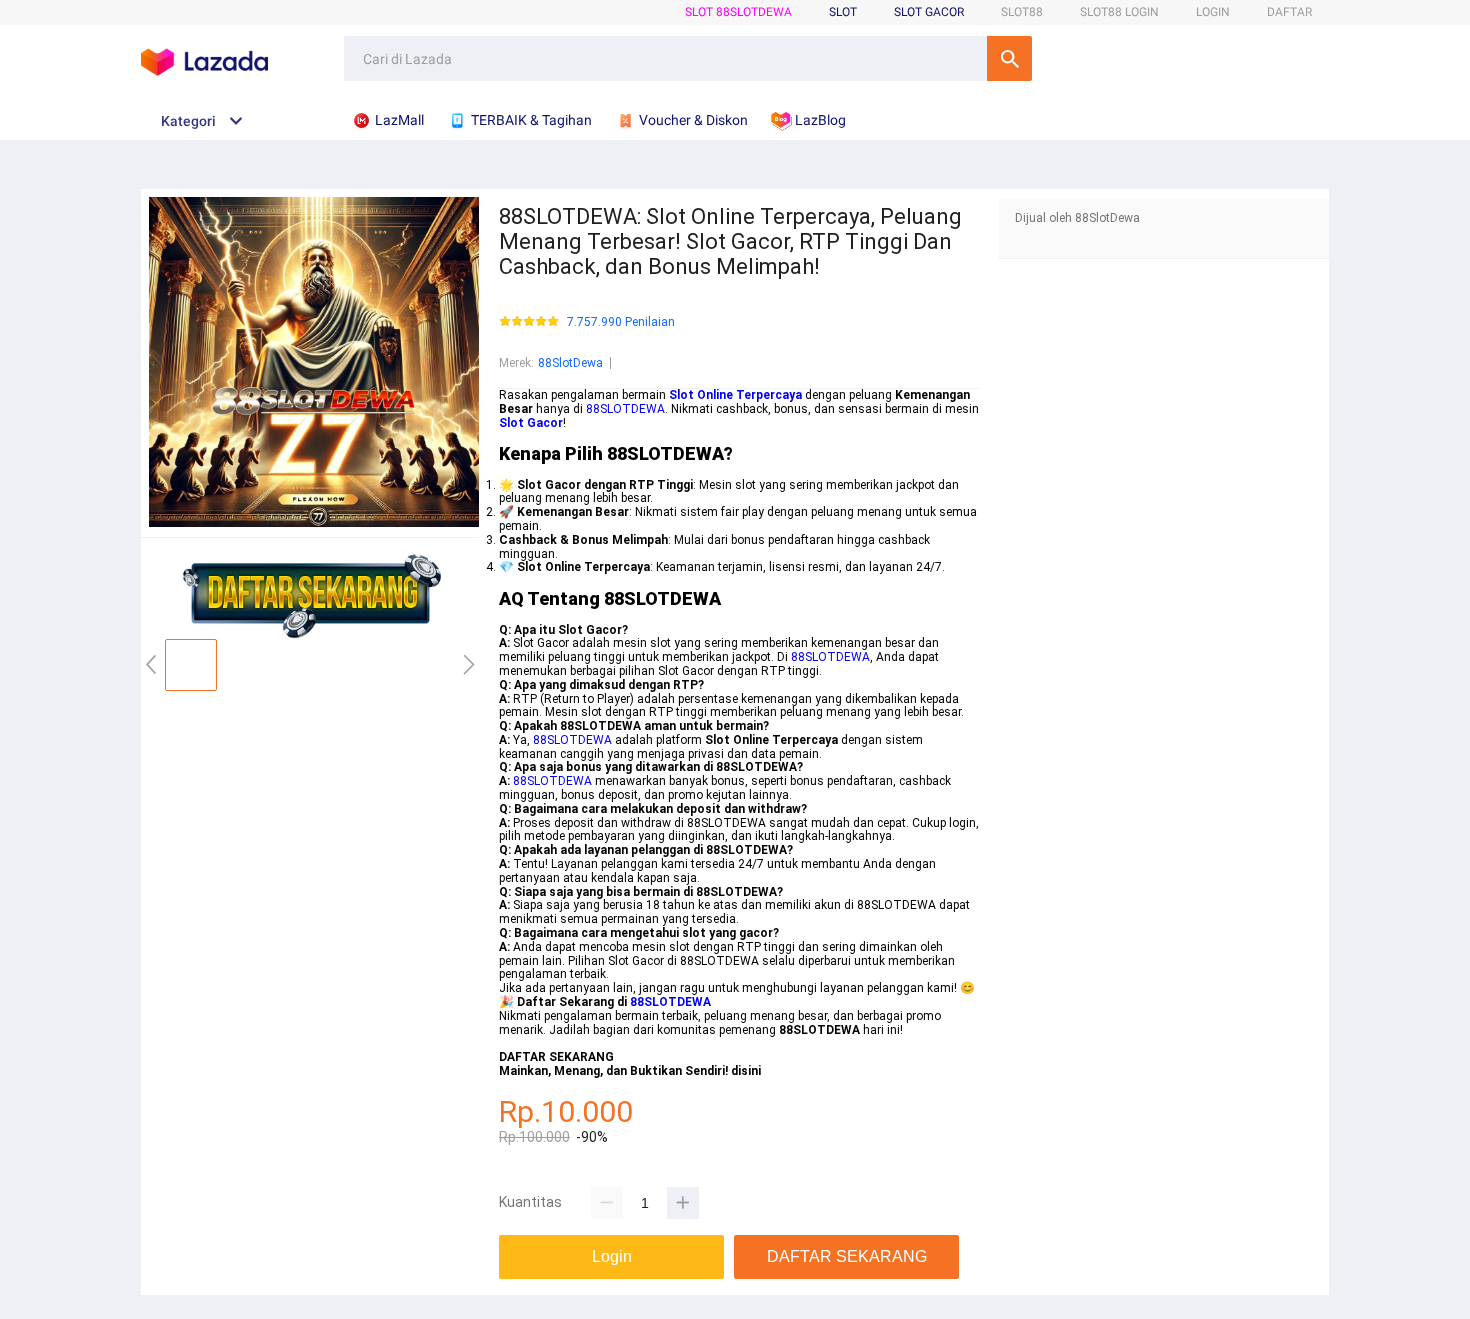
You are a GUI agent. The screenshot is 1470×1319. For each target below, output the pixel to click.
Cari (1009, 58)
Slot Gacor (929, 12)
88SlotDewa (570, 363)
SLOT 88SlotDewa (738, 12)
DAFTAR (1289, 12)
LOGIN (1213, 12)
